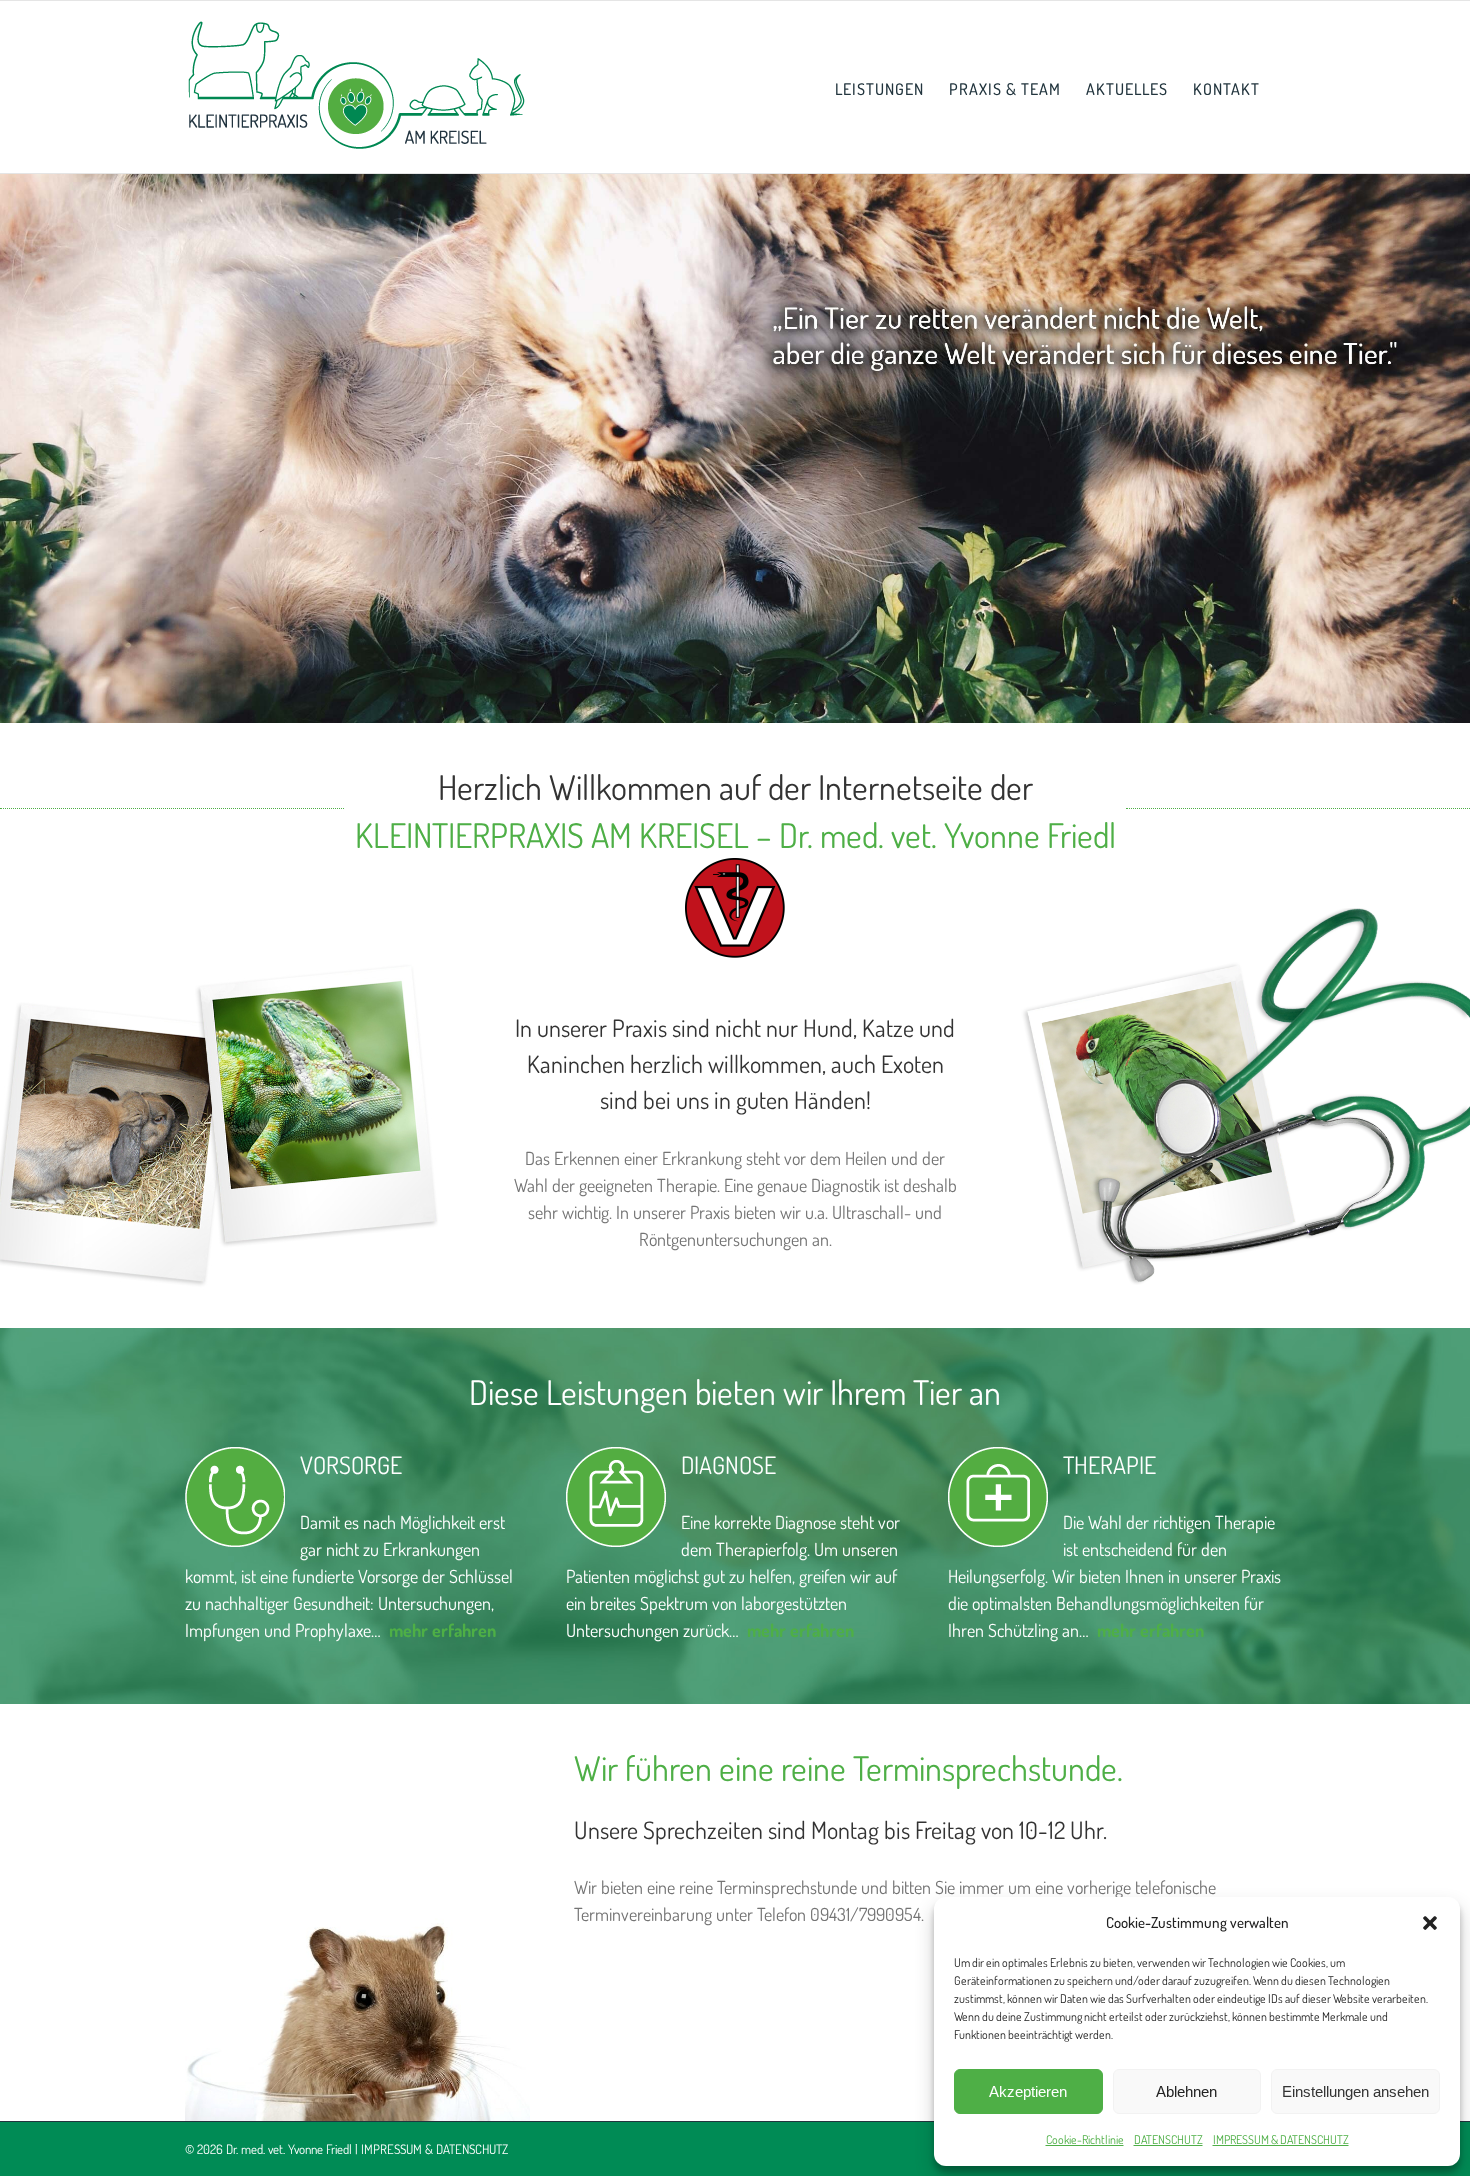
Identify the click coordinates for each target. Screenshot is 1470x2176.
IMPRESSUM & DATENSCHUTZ (1281, 2139)
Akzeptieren (1028, 2091)
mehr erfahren (800, 1630)
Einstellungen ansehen (1355, 2091)
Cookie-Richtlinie (1085, 2139)
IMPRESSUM (391, 2149)
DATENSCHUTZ (1168, 2139)
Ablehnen (1186, 2091)
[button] (1430, 1923)
